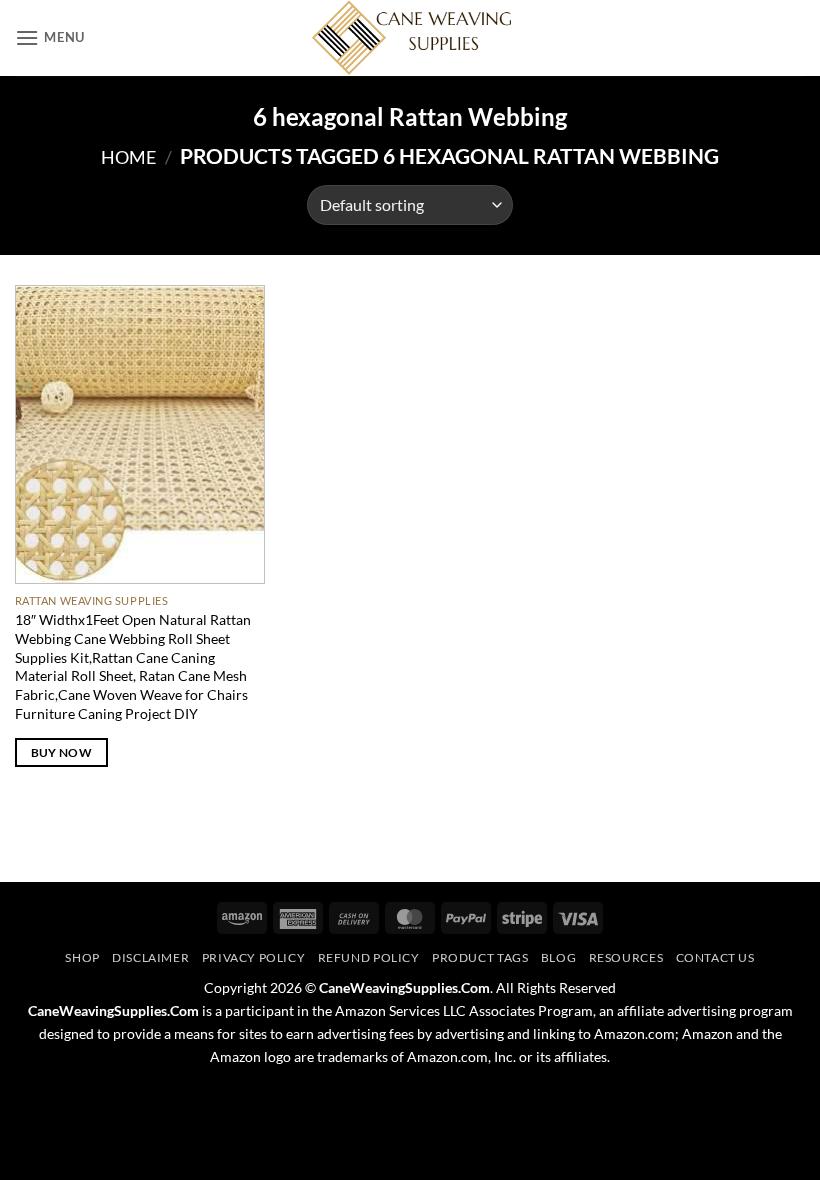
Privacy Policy (254, 957)
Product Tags (480, 957)
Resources (626, 957)
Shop (82, 957)
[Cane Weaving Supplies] (410, 38)
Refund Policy (369, 957)
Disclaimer (150, 957)
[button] (50, 37)
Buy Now (61, 752)
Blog (558, 957)
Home (128, 157)
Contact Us (715, 957)
